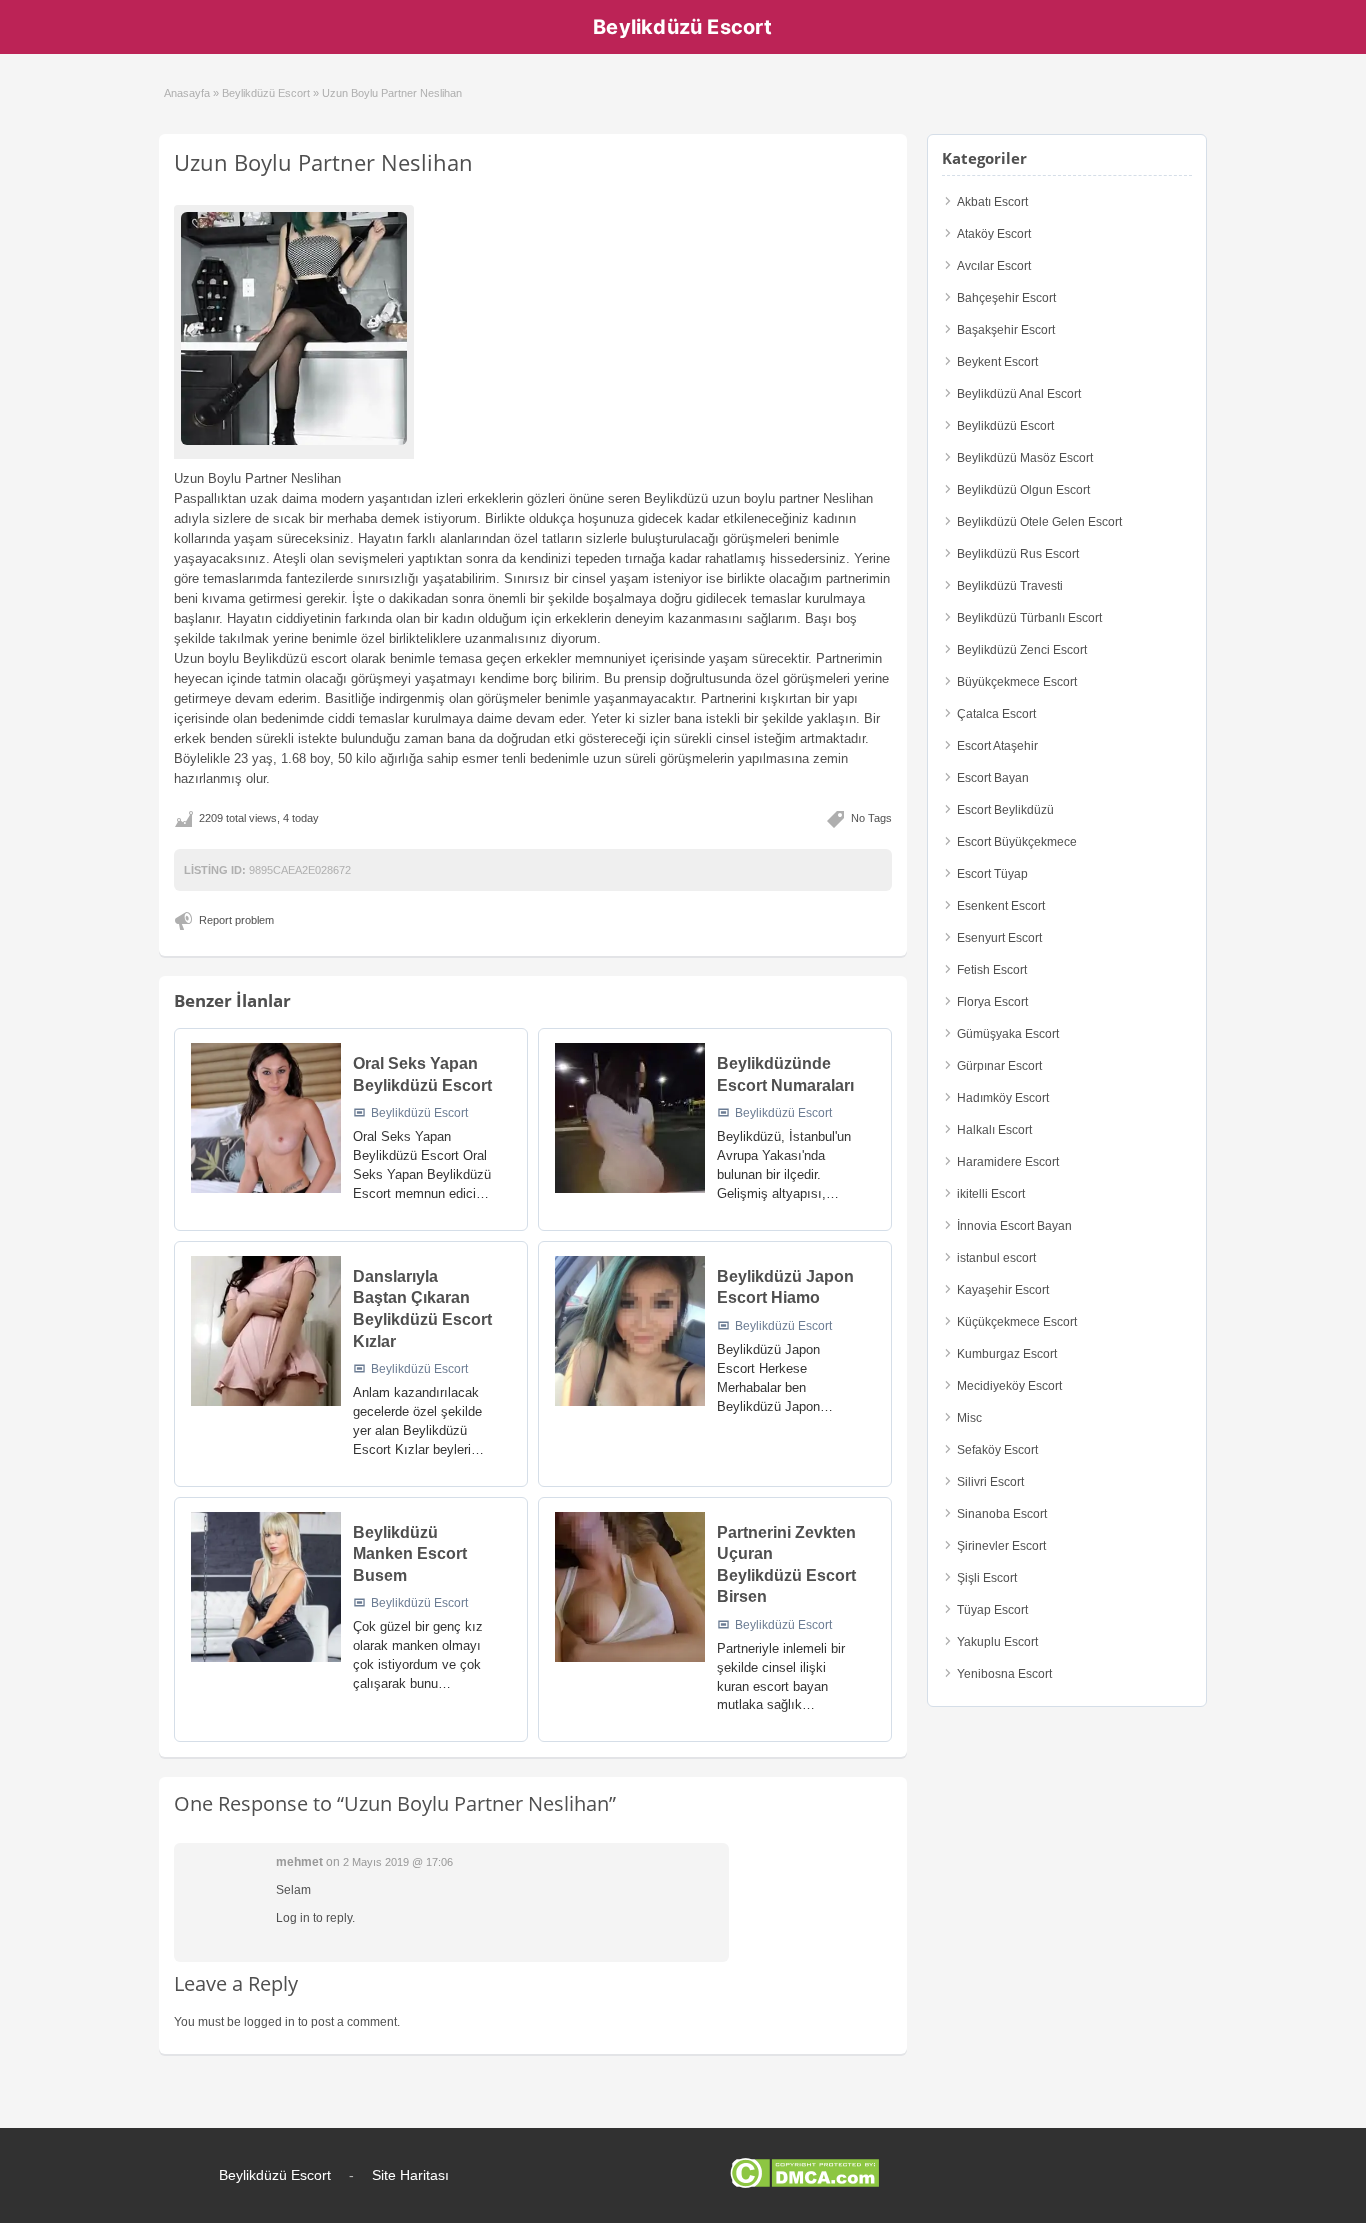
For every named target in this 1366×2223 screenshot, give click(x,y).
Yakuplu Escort (997, 1642)
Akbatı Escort (992, 202)
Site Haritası (410, 2175)
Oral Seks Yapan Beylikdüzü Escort (422, 1074)
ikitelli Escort (991, 1194)
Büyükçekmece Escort (1017, 682)
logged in (269, 2022)
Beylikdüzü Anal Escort (1019, 394)
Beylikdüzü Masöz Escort (1025, 458)
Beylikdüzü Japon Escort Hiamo (785, 1287)
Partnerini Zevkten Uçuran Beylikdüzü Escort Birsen (786, 1565)
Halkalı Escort (994, 1130)
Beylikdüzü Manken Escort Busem (410, 1554)
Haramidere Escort (1008, 1162)
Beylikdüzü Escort (682, 27)
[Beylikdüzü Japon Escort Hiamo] (630, 1331)
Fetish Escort (992, 970)
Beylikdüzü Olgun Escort (1023, 490)
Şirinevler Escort (1001, 1546)
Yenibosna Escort (1004, 1674)
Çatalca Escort (996, 714)
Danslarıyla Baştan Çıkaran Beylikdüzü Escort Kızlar (422, 1309)
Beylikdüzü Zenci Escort (1022, 650)
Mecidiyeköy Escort (1009, 1386)
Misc (969, 1418)
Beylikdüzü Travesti (1010, 586)
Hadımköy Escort (1003, 1098)
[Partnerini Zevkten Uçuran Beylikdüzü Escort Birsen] (630, 1587)
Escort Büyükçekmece (1017, 842)
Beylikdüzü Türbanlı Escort (1029, 618)
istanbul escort (996, 1258)
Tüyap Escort (992, 1610)
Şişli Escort (987, 1578)
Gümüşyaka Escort (1008, 1034)
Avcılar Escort (994, 266)
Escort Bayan (993, 778)
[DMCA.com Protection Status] (804, 2184)
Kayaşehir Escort (1003, 1290)
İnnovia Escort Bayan (1014, 1226)
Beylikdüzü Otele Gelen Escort (1039, 522)
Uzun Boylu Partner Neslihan (323, 162)
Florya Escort (992, 1002)
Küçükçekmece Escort (1017, 1322)
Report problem (236, 920)
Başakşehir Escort (1006, 330)
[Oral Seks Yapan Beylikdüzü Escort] (266, 1118)
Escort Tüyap (992, 874)
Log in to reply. (315, 1918)
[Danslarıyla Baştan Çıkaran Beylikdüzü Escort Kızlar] (266, 1331)
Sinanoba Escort (1002, 1514)
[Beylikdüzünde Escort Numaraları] (630, 1118)
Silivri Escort (990, 1482)
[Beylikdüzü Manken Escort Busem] (266, 1587)
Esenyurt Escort (999, 938)
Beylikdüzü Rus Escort (1018, 554)
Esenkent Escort (1001, 906)
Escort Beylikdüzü (1005, 810)
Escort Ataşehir (997, 746)
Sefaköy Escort (997, 1450)
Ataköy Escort (994, 234)
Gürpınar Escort (999, 1066)
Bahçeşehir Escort (1006, 298)
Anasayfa (187, 93)
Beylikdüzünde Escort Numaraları (785, 1074)
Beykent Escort (997, 362)
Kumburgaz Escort (1007, 1354)
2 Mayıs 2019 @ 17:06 (398, 1862)
